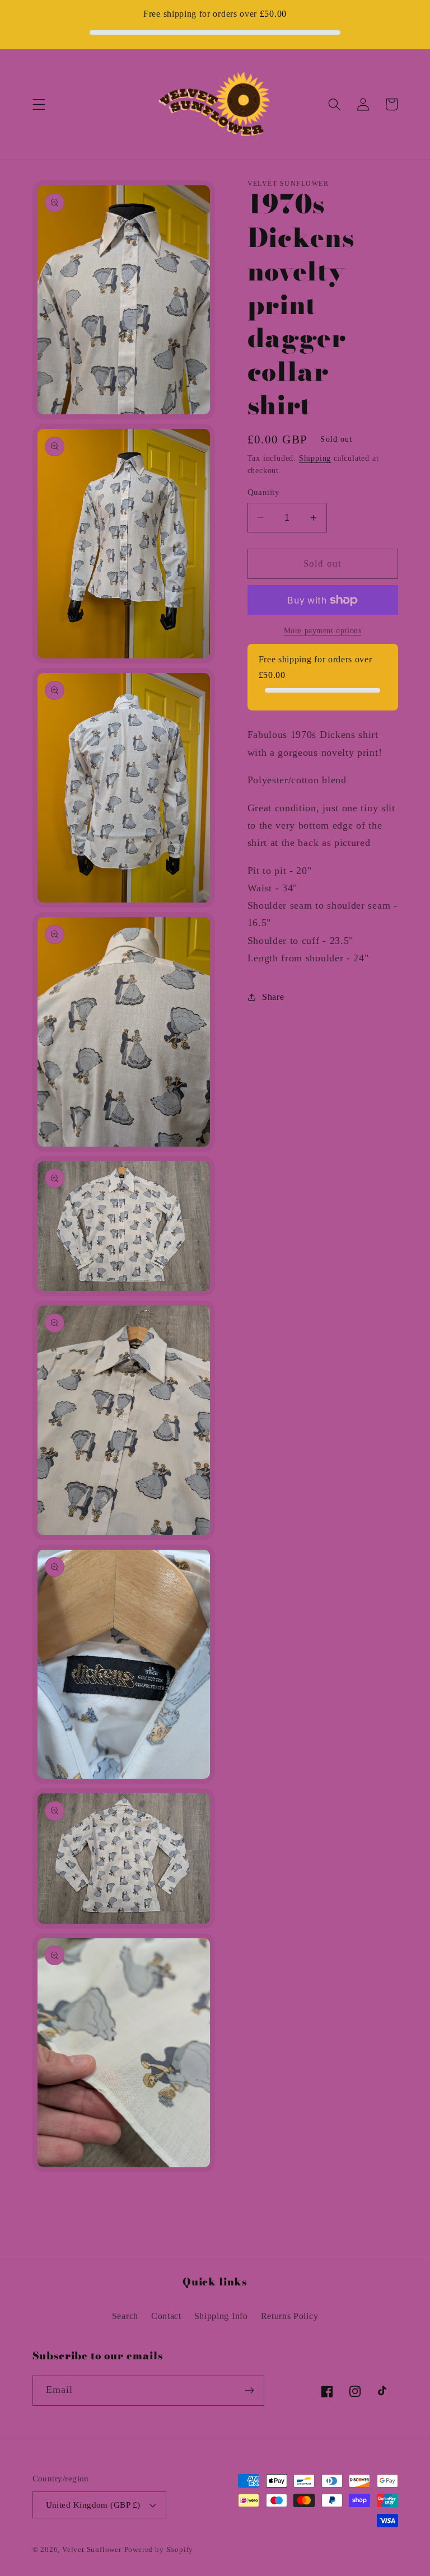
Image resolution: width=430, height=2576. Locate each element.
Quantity (264, 492)
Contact (166, 2316)
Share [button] (273, 997)
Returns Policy (290, 2316)
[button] (39, 104)
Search (125, 2316)
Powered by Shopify (159, 2550)
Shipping (315, 458)
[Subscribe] (249, 2391)
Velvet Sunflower (92, 2550)
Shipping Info (221, 2316)
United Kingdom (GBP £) (93, 2505)
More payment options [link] (323, 631)
